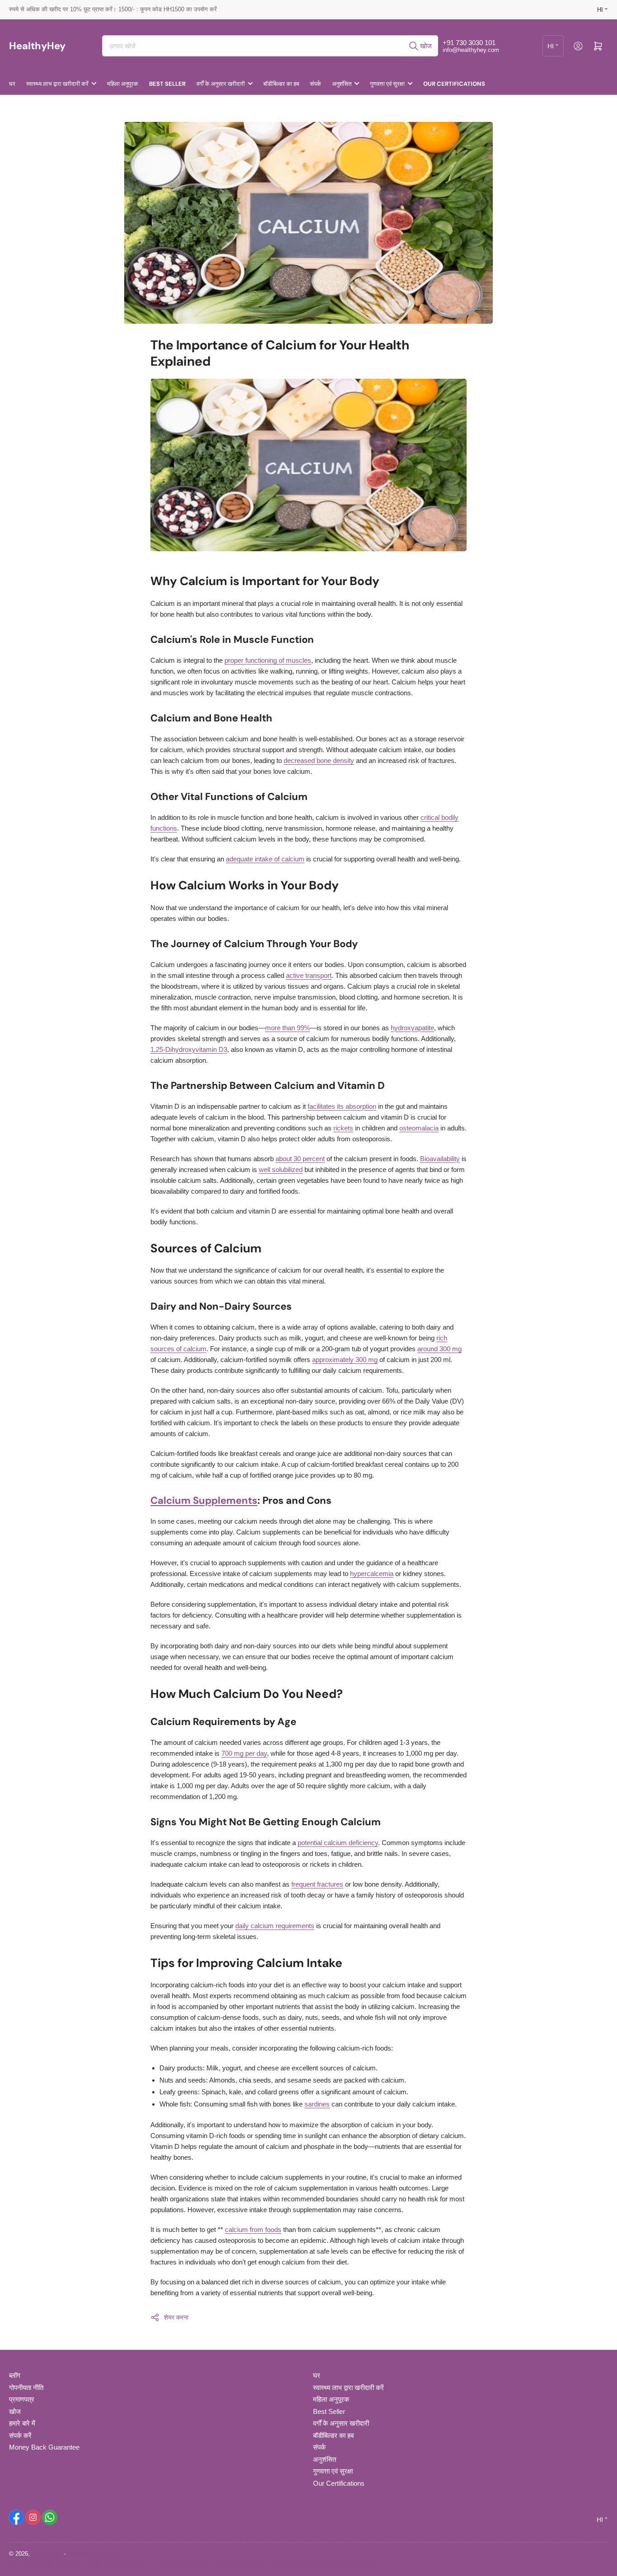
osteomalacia (419, 1128)
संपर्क (316, 84)
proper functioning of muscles (268, 660)
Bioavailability (440, 1159)
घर (12, 84)
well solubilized (281, 1169)
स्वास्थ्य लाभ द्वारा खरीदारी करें (57, 84)
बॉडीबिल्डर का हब (281, 84)
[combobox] (270, 46)
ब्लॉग (15, 2375)
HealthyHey (47, 2554)
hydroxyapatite (412, 1028)
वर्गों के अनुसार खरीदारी (221, 84)
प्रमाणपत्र (22, 2399)
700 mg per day (244, 1753)
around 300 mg (439, 1349)
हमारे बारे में (22, 2423)
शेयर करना (176, 2317)
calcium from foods (253, 2230)
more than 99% (287, 1028)
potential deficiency (338, 1843)
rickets (343, 1128)
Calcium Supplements (204, 1500)
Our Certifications (454, 84)
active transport (309, 975)
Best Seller (167, 84)
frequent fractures (317, 1884)
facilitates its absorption (342, 1106)
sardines (317, 2104)
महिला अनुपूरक (123, 84)
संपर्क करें (20, 2435)
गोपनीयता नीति (26, 2388)
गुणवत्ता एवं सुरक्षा (387, 84)
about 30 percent (300, 1159)
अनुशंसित (342, 84)
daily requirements (275, 1926)
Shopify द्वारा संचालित (92, 2554)
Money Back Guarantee (44, 2447)
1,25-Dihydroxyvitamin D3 (189, 1049)
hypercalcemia (372, 1574)
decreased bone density (319, 760)
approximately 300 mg (345, 1360)
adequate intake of (265, 859)
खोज (15, 2411)
